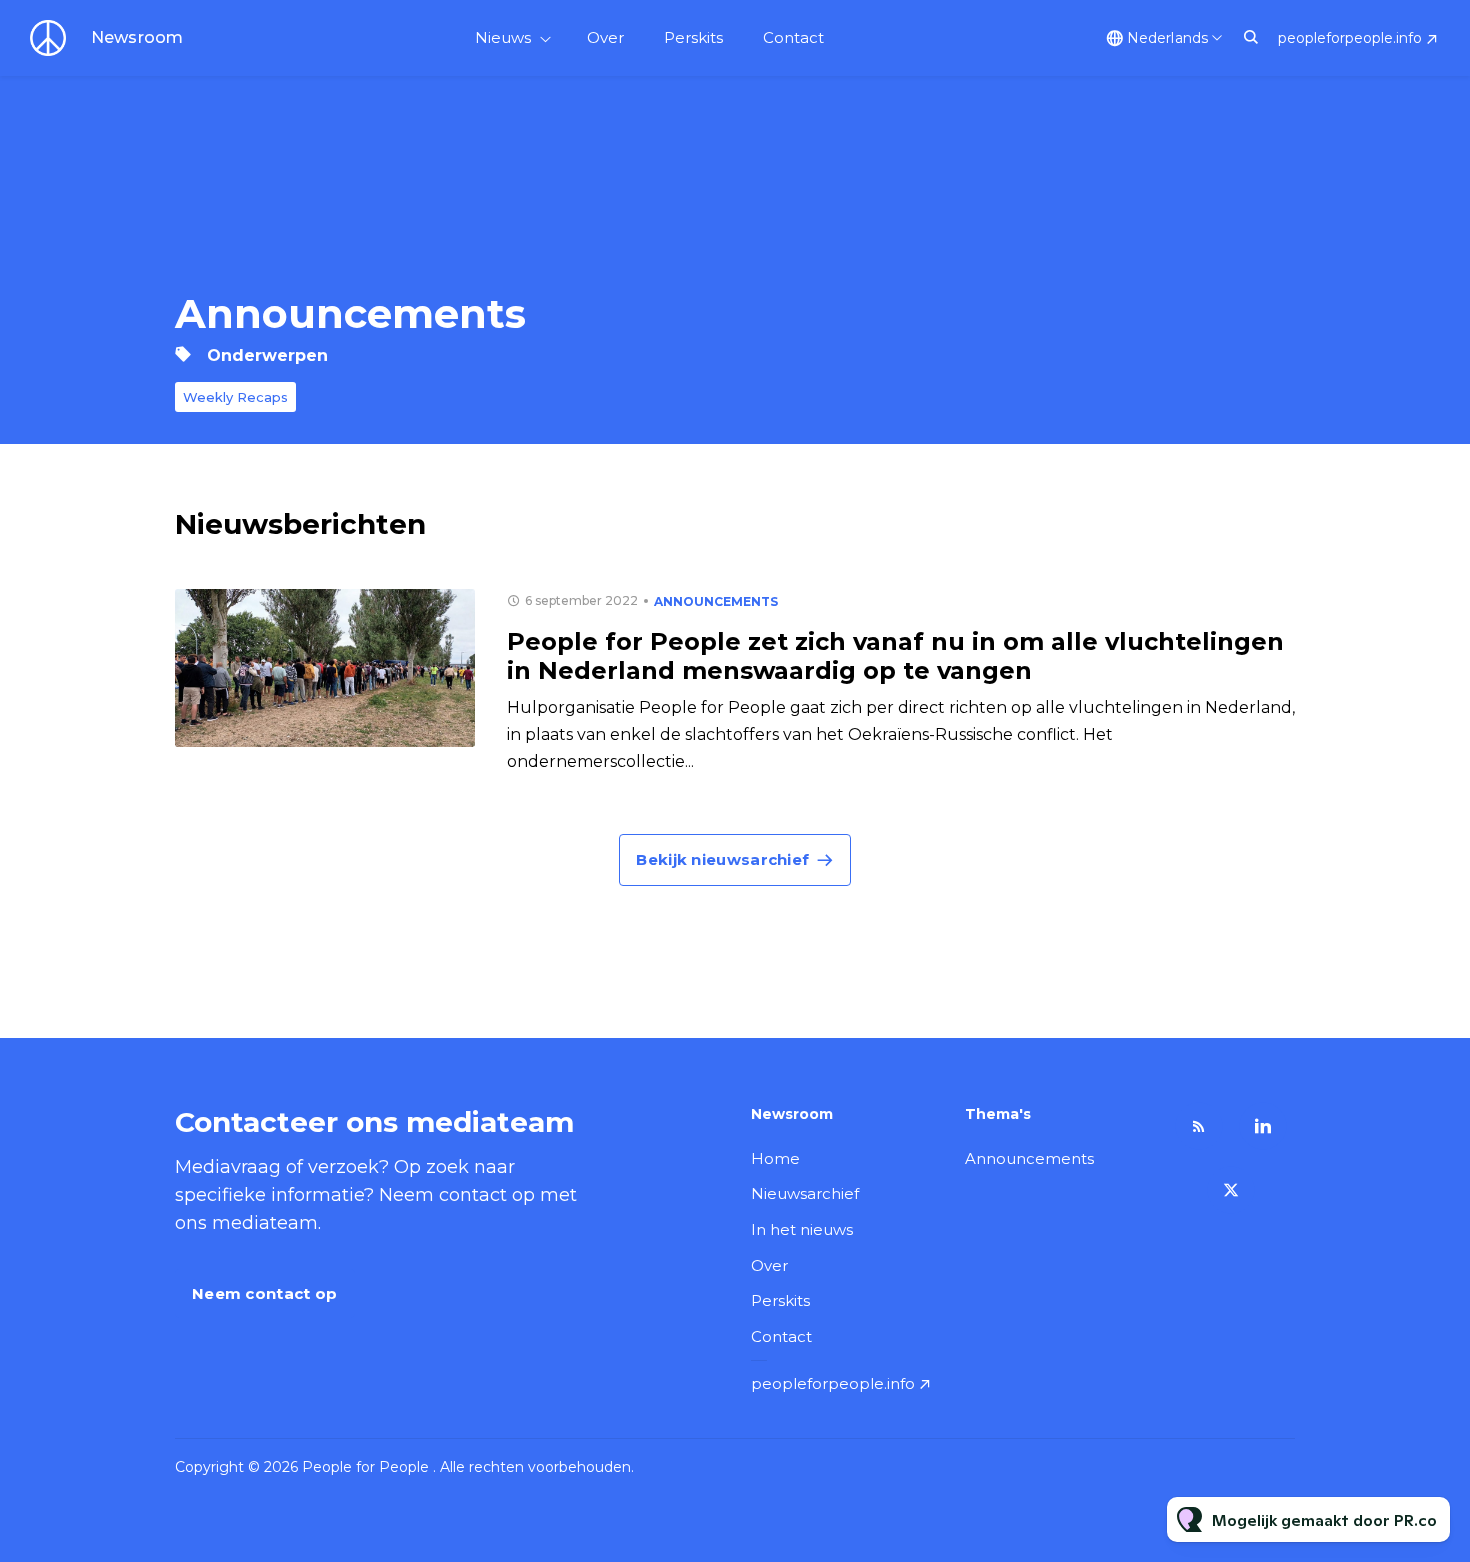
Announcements (716, 601)
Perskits (693, 37)
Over (605, 37)
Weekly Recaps (235, 397)
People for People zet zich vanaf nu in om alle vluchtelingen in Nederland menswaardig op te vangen (895, 656)
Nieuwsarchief (805, 1193)
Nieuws (503, 37)
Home (775, 1158)
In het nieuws (802, 1229)
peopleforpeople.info (1350, 38)
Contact (793, 37)
